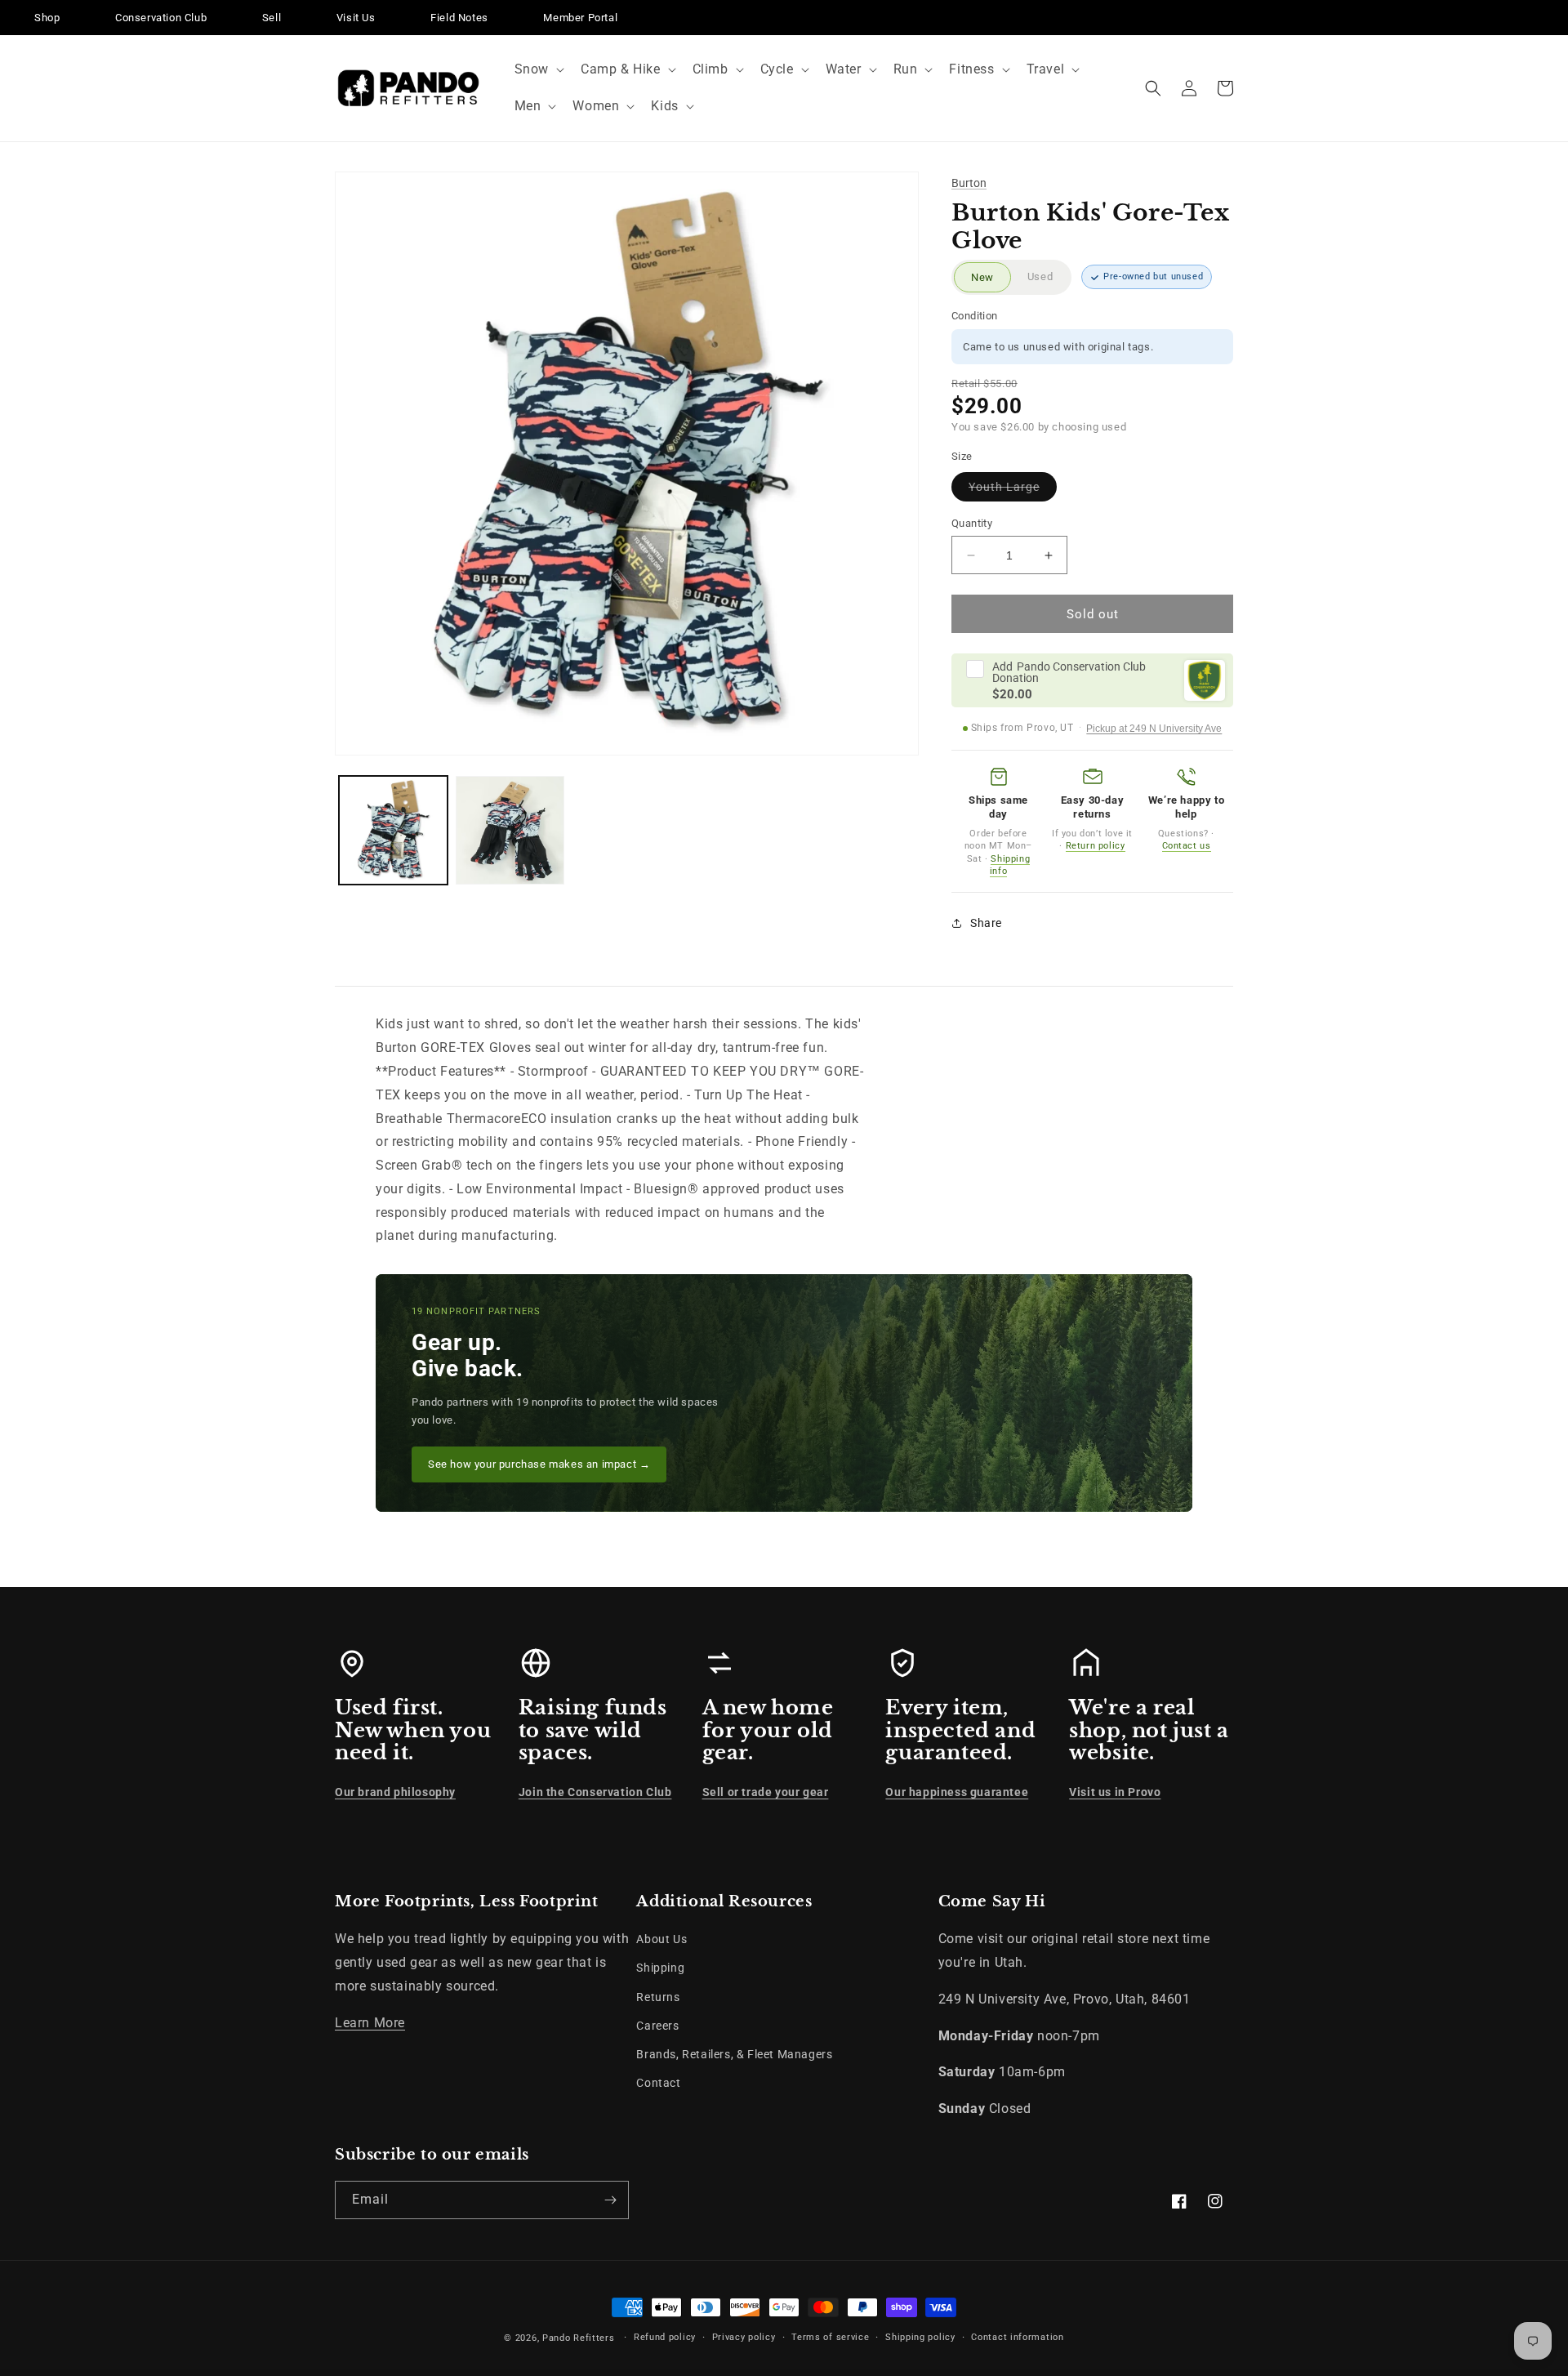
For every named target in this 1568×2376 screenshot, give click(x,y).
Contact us (1187, 846)
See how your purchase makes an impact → (539, 1464)
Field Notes (459, 18)
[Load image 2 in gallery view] (510, 830)
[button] (538, 70)
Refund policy (665, 2337)
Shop (47, 18)
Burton (969, 183)
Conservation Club (161, 18)
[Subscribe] (610, 2200)
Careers (657, 2026)
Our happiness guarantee (957, 1792)
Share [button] (986, 923)
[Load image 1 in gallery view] (393, 830)
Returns (658, 1997)
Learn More (370, 2023)
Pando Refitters (579, 2338)
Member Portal (580, 18)
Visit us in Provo (1115, 1792)
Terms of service (830, 2337)
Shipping (660, 1968)
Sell (272, 18)
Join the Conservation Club (595, 1792)
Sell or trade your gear (766, 1792)
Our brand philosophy (395, 1792)
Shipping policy (920, 2337)
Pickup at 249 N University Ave (1154, 729)
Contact (658, 2083)
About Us (661, 1939)
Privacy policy (744, 2337)
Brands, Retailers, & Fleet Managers (734, 2054)
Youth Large (1013, 490)
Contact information (1017, 2337)
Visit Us (356, 18)
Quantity (972, 523)
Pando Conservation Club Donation (1069, 672)
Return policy (1096, 846)
